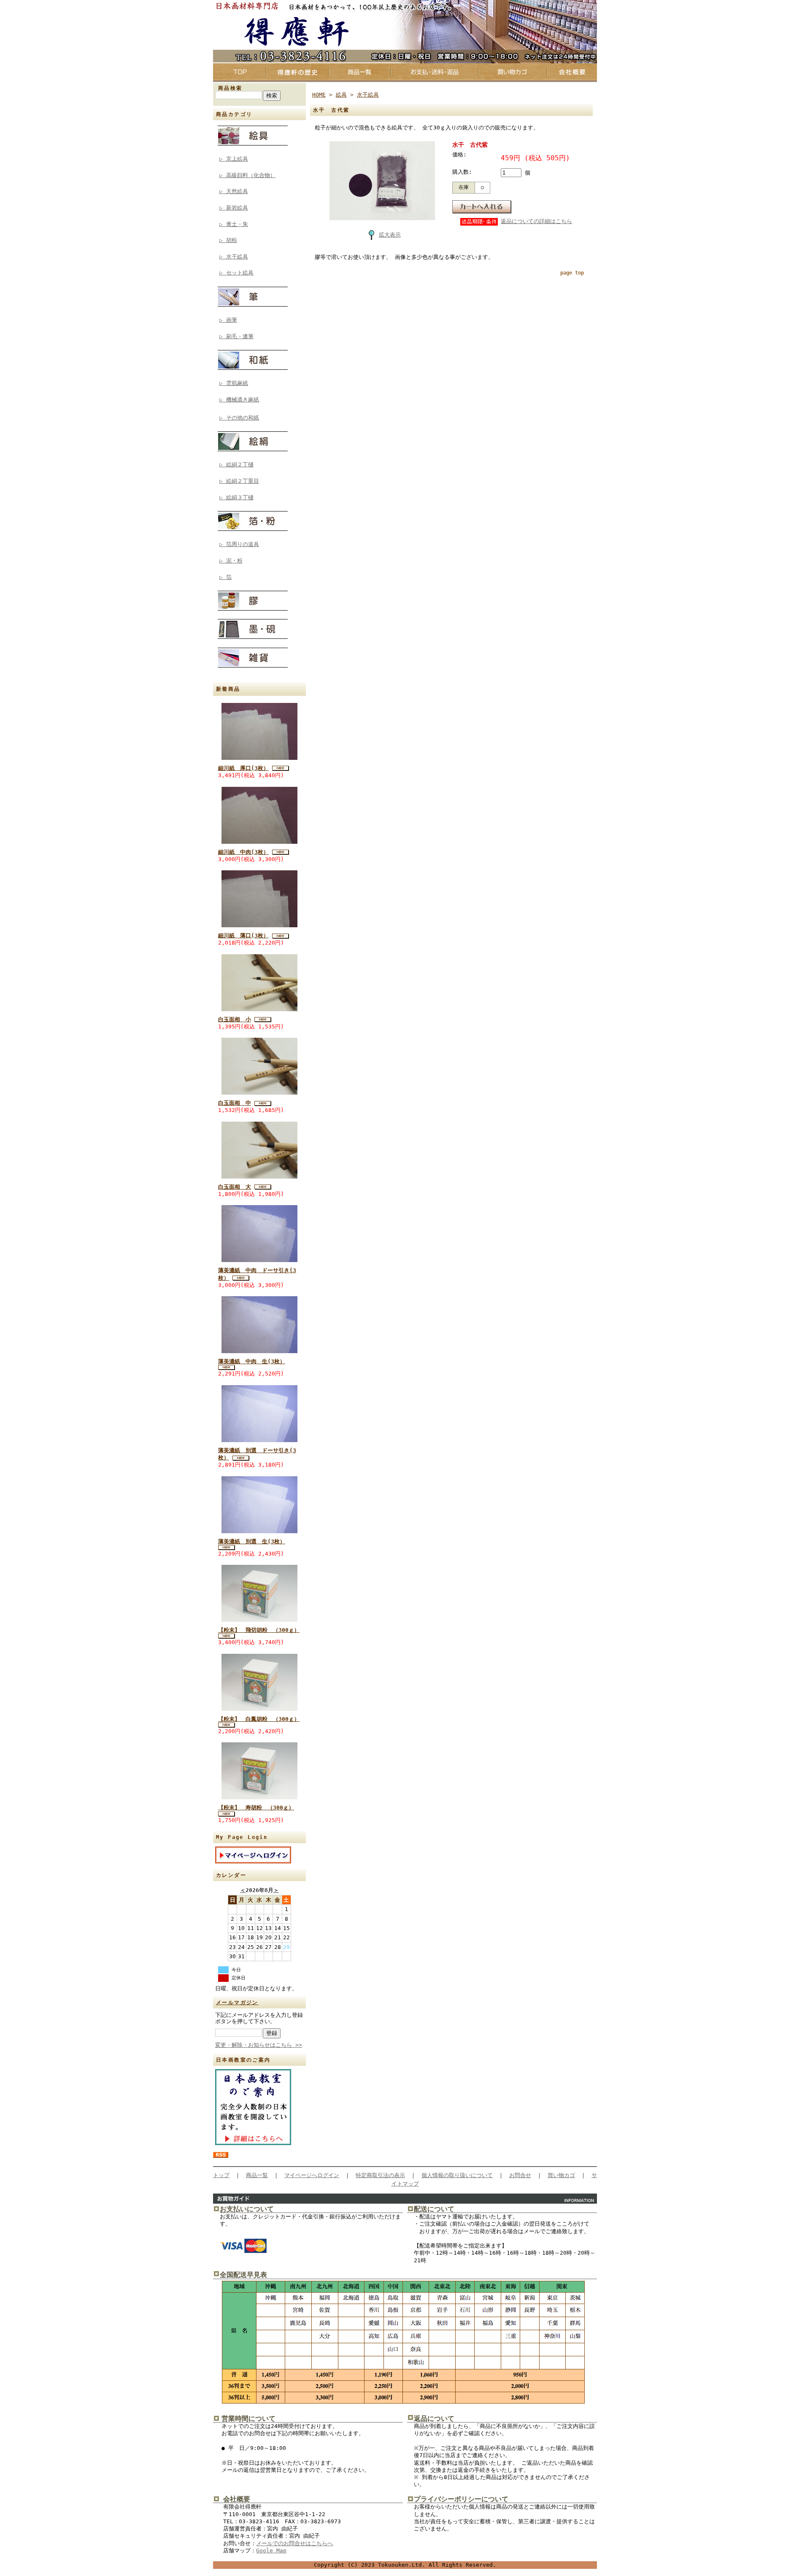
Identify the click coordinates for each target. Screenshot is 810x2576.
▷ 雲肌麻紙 (234, 383)
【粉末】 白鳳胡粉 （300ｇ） (259, 1719)
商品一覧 (257, 2175)
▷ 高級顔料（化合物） (247, 175)
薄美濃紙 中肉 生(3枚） (252, 1361)
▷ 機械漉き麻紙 (239, 400)
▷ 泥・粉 (231, 561)
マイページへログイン (312, 2175)
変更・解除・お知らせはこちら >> (259, 2045)
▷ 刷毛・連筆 (236, 336)
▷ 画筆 (228, 320)
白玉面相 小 (235, 1019)
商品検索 (230, 88)
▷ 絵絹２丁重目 (239, 481)
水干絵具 (368, 95)
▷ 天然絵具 (234, 191)
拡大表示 (390, 235)
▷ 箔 (225, 577)
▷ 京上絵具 (234, 159)
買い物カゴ (561, 2175)
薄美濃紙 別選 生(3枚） (252, 1541)
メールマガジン (237, 2003)
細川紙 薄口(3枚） (243, 935)
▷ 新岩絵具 (234, 208)
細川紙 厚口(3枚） (243, 768)
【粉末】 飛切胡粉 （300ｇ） (259, 1630)
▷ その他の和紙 (239, 418)
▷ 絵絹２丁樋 (236, 464)
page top (572, 273)
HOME (319, 95)
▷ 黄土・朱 (234, 224)
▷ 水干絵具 (234, 257)
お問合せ (520, 2175)
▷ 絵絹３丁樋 (236, 497)
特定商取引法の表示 (380, 2175)
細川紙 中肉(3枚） (243, 852)
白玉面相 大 (235, 1187)
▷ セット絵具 (236, 273)
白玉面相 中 (235, 1103)
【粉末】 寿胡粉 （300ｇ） (256, 1808)
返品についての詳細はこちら (536, 221)
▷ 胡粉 (228, 240)
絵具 (341, 95)
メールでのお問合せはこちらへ (294, 2543)
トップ (221, 2175)
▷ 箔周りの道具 (239, 544)
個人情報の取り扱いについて (457, 2175)
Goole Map (271, 2550)
